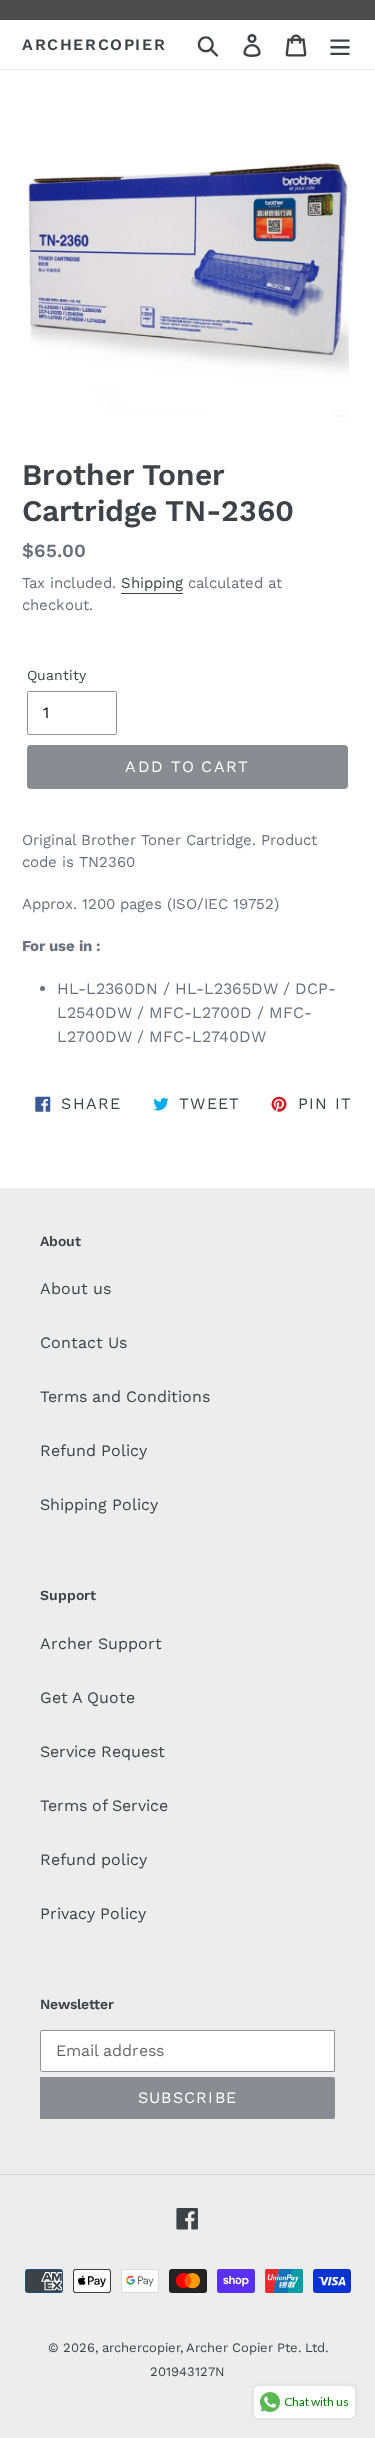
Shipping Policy (99, 1504)
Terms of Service (104, 1805)
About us (75, 1288)
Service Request (102, 1751)
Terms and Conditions (125, 1396)
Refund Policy (93, 1450)
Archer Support (101, 1643)
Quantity (56, 675)
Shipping (152, 583)
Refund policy (93, 1859)
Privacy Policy (93, 1913)
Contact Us (83, 1342)
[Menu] (340, 44)
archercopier (94, 44)
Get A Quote (87, 1697)
